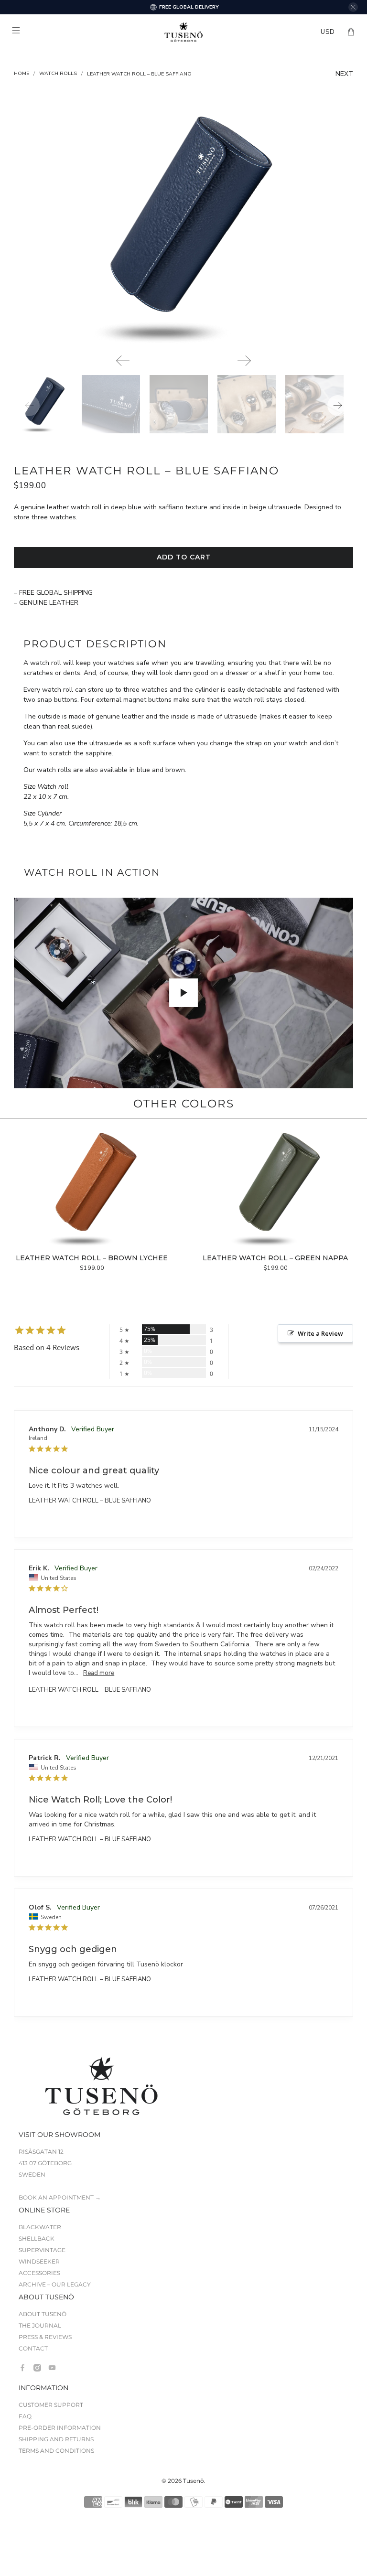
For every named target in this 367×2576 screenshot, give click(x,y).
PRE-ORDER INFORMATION (60, 2428)
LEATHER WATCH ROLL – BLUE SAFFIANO (90, 1501)
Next (344, 74)
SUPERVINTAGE (42, 2250)
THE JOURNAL (40, 2325)
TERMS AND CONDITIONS (56, 2451)
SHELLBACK (37, 2238)
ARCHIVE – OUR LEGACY (55, 2284)
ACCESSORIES (39, 2273)
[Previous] (123, 361)
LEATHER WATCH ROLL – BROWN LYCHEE (92, 1258)
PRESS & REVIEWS (45, 2337)
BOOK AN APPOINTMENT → (60, 2197)
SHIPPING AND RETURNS (56, 2439)
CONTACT (33, 2348)
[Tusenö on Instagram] (37, 2368)
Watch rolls (58, 74)
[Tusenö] (183, 32)
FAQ (25, 2416)
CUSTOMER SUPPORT (51, 2405)
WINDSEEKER (39, 2261)
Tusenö (194, 2481)
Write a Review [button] (320, 1333)
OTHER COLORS (184, 1104)
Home (22, 74)
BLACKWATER (40, 2227)
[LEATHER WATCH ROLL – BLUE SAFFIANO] (183, 227)
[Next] (244, 361)
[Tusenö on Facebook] (22, 2368)
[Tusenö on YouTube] (52, 2368)
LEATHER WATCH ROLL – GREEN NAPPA (275, 1258)
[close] (353, 7)
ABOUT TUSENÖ (43, 2314)
